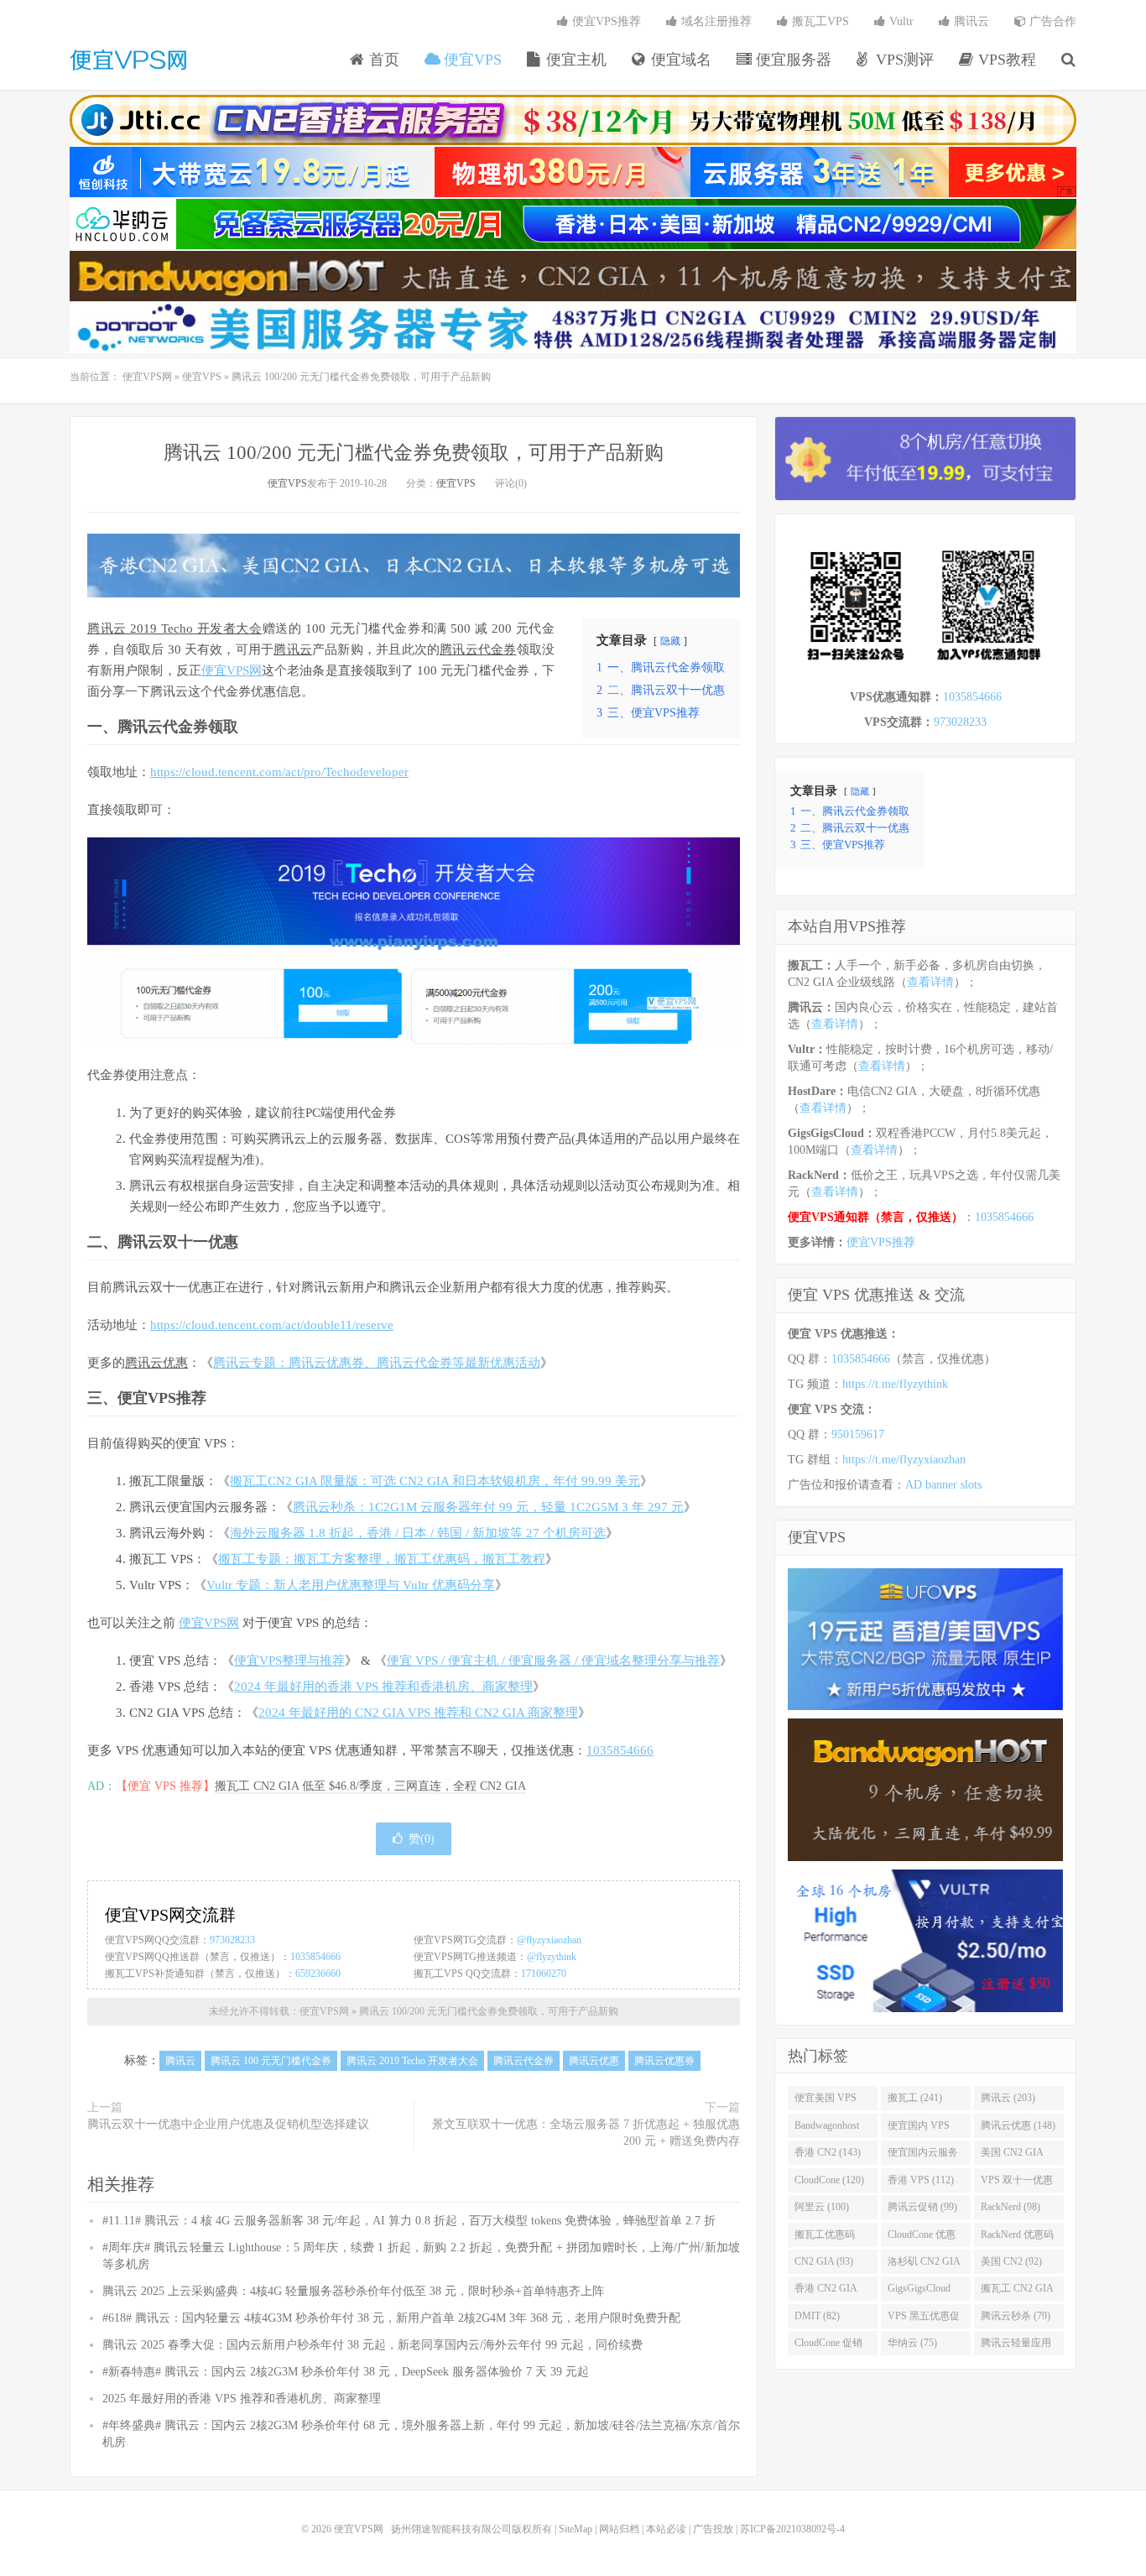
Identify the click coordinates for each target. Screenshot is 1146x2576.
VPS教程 (1005, 60)
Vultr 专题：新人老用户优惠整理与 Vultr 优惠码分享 (351, 1585)
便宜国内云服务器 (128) (923, 2156)
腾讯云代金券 (478, 649)
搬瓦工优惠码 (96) (825, 2238)
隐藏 (670, 641)
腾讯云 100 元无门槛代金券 (271, 2061)
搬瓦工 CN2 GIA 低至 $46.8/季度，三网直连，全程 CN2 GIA (370, 1786)
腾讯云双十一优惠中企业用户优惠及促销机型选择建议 (228, 2124)
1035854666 (620, 1750)
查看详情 (930, 982)
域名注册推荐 (715, 21)
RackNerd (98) (1011, 2207)
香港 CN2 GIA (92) (826, 2292)
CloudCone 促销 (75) (828, 2346)
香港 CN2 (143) (828, 2152)
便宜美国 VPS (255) (826, 2101)
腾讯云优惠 (156, 1363)
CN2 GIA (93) (824, 2261)
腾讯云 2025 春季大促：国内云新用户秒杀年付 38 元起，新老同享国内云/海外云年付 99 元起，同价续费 (372, 2345)
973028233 (232, 1940)
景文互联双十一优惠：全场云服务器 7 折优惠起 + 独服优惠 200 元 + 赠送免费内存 (586, 2133)
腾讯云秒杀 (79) (1016, 2316)
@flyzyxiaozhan (549, 1940)
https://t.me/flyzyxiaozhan (904, 1460)
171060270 (544, 1974)
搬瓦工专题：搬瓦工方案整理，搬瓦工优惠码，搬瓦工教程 (382, 1559)
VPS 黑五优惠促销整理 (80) (924, 2319)
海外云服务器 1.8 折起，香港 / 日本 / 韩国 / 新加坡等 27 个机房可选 (418, 1533)
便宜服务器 (792, 60)
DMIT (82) (817, 2316)
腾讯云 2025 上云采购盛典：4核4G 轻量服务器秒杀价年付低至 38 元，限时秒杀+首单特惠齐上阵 (353, 2291)
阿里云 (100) (822, 2207)
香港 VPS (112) (921, 2180)
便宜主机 (574, 60)
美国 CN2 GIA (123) (1012, 2156)
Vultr (900, 21)
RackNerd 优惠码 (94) (1017, 2238)
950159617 (858, 1434)
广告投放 (713, 2529)
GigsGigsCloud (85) (919, 2292)
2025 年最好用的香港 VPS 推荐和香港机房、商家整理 (242, 2399)
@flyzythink (552, 1957)
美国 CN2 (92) (1011, 2261)
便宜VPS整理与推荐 (289, 1661)
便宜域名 (679, 60)
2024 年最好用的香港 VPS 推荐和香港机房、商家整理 (383, 1687)
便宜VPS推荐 (605, 21)
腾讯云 (970, 21)
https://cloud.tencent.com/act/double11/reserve (272, 1325)
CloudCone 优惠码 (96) (922, 2238)
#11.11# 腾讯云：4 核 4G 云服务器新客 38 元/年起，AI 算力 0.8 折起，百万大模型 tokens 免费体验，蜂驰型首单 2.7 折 (409, 2221)
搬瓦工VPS (819, 21)
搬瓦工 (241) (915, 2098)
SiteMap (576, 2529)
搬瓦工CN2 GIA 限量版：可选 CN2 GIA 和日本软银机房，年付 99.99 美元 (435, 1481)
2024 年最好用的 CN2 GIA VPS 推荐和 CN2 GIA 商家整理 (418, 1713)
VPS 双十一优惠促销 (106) (1017, 2183)
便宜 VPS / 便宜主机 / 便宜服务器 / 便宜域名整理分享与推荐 (553, 1661)
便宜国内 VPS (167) (919, 2129)
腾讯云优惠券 (664, 2061)
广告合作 (1051, 21)
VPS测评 (903, 60)
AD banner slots (943, 1485)
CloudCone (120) (829, 2180)
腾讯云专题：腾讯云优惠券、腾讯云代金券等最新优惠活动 (377, 1363)
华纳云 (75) (912, 2343)
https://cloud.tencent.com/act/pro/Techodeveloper (279, 772)
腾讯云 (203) (1008, 2098)
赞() (422, 1839)
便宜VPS (471, 60)
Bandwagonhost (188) (827, 2129)
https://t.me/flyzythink (895, 1384)
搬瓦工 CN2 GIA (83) (1017, 2292)
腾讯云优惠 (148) (1018, 2125)
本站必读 (666, 2529)
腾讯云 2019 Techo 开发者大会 (175, 628)
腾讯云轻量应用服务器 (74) (1016, 2346)
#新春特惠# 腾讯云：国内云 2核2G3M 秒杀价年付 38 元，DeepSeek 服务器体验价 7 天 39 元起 (346, 2372)
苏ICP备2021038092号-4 (792, 2529)
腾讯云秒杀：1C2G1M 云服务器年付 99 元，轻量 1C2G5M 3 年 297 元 (488, 1507)
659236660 (318, 1974)
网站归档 (619, 2529)
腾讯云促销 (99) (922, 2207)
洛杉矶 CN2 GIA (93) (924, 2265)
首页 (382, 60)
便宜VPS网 (128, 60)
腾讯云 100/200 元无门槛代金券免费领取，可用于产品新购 (414, 453)
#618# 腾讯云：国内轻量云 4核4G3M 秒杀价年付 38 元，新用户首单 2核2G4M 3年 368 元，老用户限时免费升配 (391, 2318)
